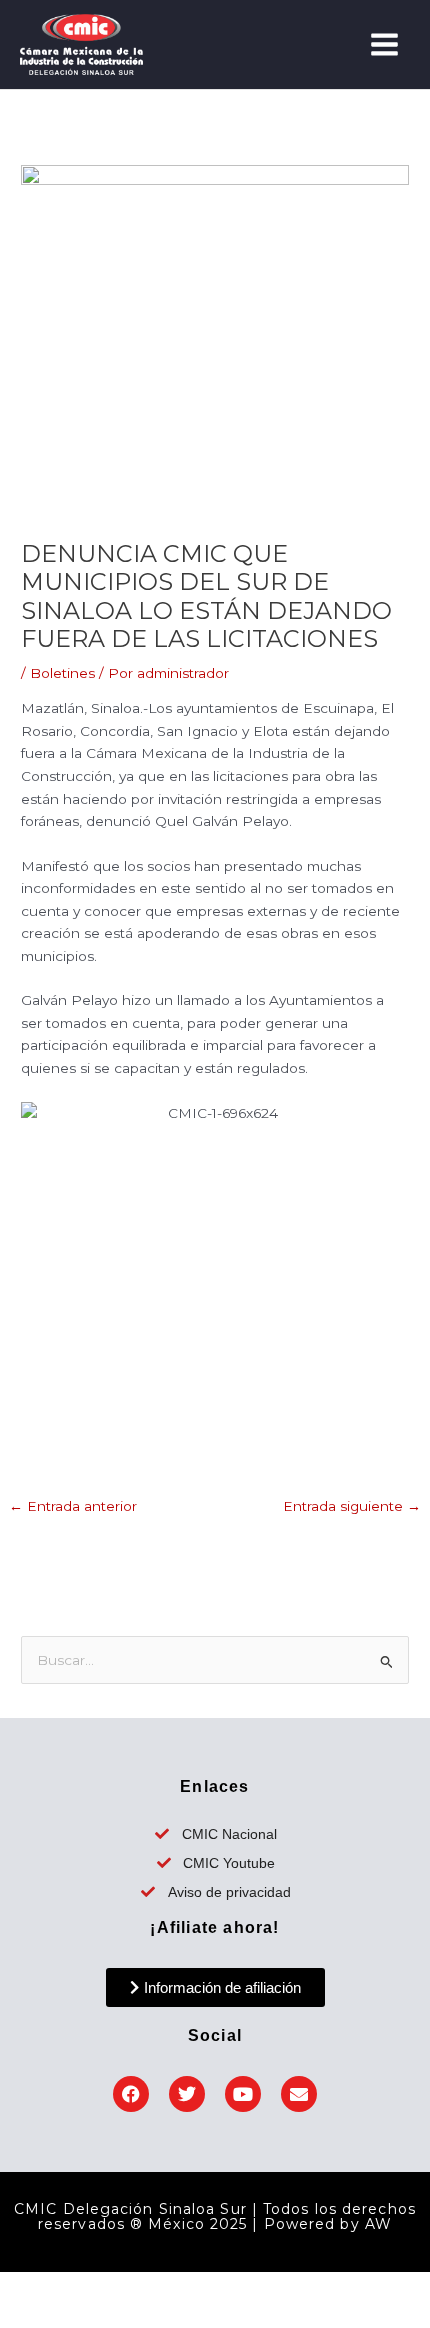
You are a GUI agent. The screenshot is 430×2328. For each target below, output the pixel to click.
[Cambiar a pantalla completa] (76, 2288)
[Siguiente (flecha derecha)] (76, 2316)
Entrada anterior (73, 1506)
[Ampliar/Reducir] (24, 2288)
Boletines (62, 673)
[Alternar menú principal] (385, 44)
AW (378, 2224)
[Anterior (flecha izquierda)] (24, 2316)
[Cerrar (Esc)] (180, 2288)
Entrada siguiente (352, 1506)
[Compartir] (128, 2288)
